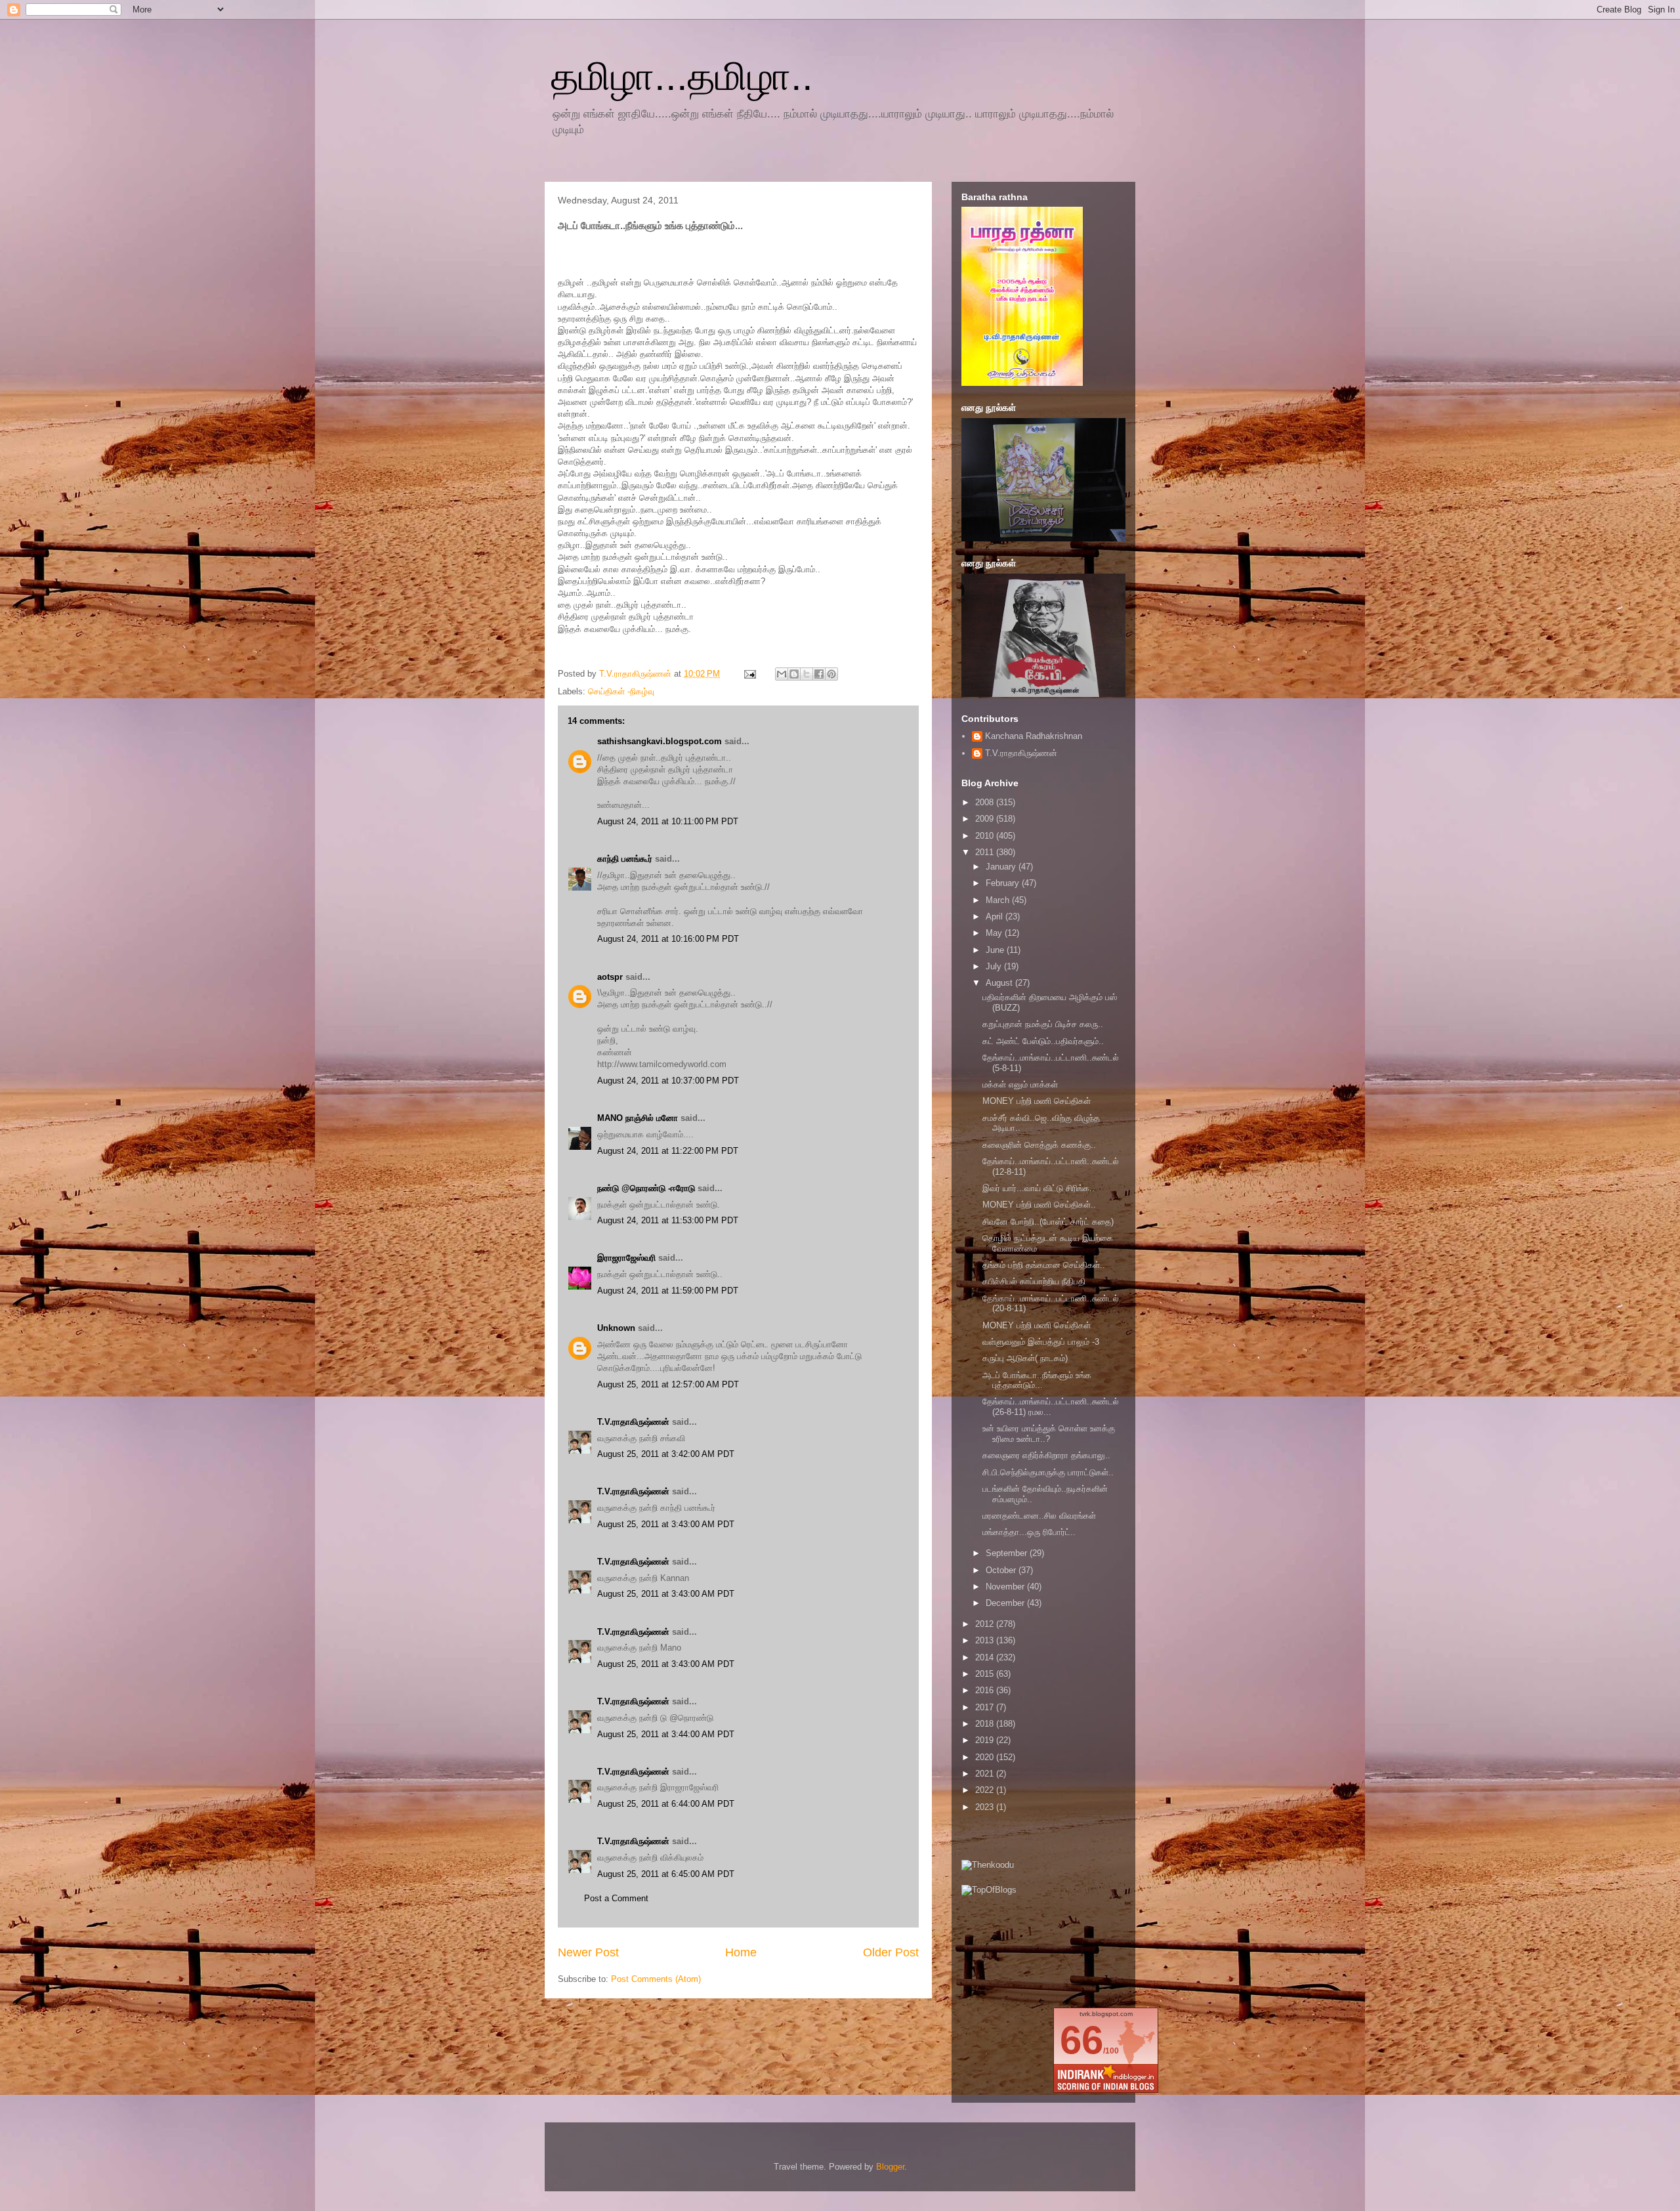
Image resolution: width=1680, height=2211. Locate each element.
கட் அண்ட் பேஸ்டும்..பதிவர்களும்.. (1043, 1041)
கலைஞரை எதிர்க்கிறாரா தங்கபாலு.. (1046, 1455)
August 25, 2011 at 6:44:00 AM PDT (666, 1804)
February (1004, 883)
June (996, 950)
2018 (986, 1724)
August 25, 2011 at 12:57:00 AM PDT (668, 1384)
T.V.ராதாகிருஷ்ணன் (637, 674)
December (1006, 1603)
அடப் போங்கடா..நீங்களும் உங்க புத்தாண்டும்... (1037, 1380)
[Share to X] (807, 674)
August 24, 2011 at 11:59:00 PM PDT (668, 1291)
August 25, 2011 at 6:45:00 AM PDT (666, 1874)
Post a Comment (616, 1898)
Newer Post (588, 1952)
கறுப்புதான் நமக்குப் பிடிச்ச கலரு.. (1043, 1024)
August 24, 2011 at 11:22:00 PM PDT (668, 1151)
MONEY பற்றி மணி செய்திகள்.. (1039, 1205)
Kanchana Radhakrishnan (1034, 736)
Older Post (891, 1952)
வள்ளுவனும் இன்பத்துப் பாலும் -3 (1041, 1342)
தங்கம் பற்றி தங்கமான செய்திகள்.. (1044, 1265)
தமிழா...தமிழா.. (682, 76)
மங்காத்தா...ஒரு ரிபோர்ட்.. (1029, 1532)
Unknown (616, 1328)
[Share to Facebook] (819, 674)
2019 (986, 1740)
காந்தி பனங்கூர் (625, 859)
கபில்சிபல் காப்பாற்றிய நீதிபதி (1034, 1281)
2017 (986, 1707)
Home (741, 1952)
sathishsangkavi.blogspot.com (660, 741)
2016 (986, 1690)
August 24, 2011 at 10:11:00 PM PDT (668, 821)
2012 (986, 1624)
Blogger (890, 2167)
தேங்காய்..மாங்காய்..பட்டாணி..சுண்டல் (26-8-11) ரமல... (1051, 1407)
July (995, 966)
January (1002, 867)
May (995, 933)
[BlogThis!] (794, 674)
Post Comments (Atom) (656, 1979)
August (1000, 983)
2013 (986, 1640)
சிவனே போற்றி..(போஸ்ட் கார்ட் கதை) (1048, 1222)
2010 (986, 836)
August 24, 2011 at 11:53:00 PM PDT (668, 1220)
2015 (986, 1674)
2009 (986, 819)
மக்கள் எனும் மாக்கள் (1020, 1084)
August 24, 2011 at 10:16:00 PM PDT (668, 939)
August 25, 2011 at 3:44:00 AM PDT (666, 1734)
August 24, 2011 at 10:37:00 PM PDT (668, 1081)
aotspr (610, 977)
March (999, 900)
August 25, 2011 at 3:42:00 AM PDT (666, 1454)
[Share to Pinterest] (831, 674)
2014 (986, 1657)
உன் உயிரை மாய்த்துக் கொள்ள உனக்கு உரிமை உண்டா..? (1049, 1434)
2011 (986, 852)
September (1008, 1553)
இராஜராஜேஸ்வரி (626, 1258)
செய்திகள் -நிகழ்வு (621, 691)
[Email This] (782, 674)
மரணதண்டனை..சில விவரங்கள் (1039, 1516)
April (996, 916)
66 (1081, 2040)
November (1006, 1587)
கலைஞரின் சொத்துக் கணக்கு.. (1039, 1145)
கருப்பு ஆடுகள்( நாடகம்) (1025, 1358)
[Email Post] (749, 674)
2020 (986, 1757)
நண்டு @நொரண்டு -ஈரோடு (646, 1188)
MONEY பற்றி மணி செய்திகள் (1037, 1101)
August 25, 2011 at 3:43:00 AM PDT (666, 1524)
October (1002, 1570)
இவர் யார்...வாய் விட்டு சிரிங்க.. (1039, 1188)
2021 (986, 1774)
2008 (986, 802)
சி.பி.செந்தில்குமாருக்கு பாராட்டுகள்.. (1048, 1472)
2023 (986, 1807)
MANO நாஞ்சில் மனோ (638, 1118)
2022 (986, 1790)
